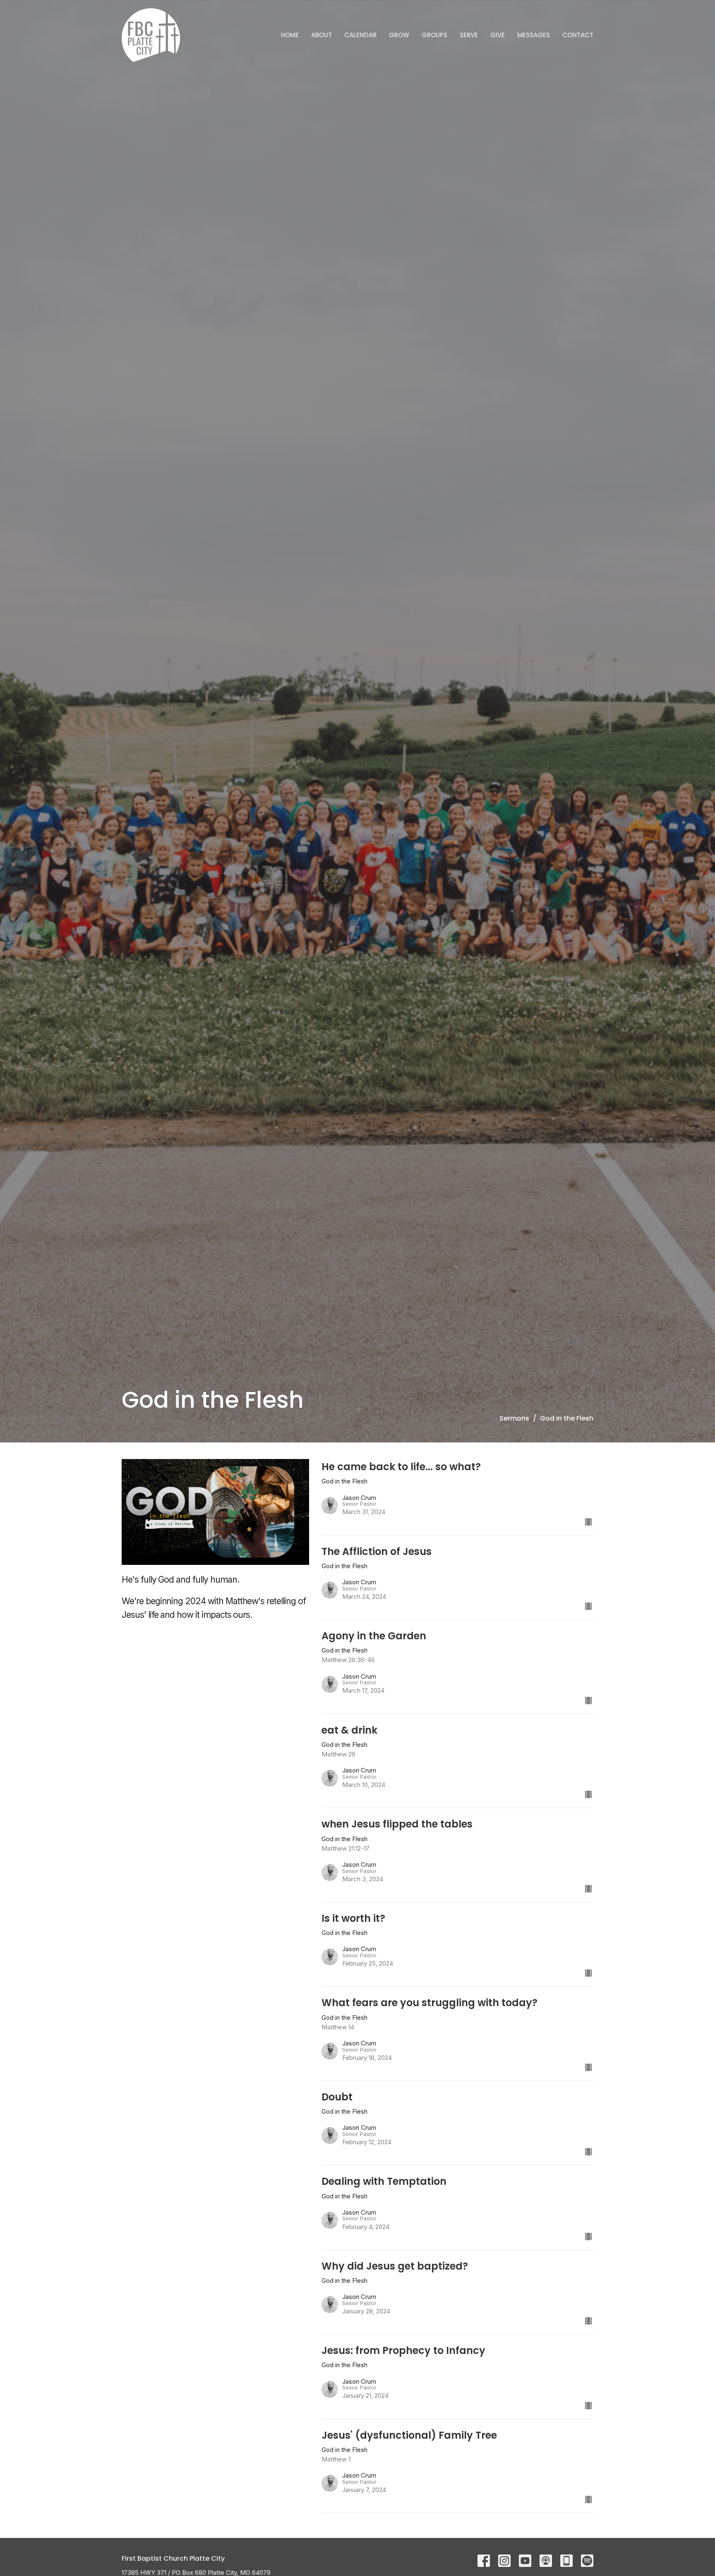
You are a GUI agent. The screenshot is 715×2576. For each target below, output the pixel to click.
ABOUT (322, 35)
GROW (399, 35)
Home (290, 35)
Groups (434, 35)
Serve (469, 35)
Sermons (514, 1418)
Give (498, 35)
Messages (534, 35)
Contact (578, 35)
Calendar (360, 35)
